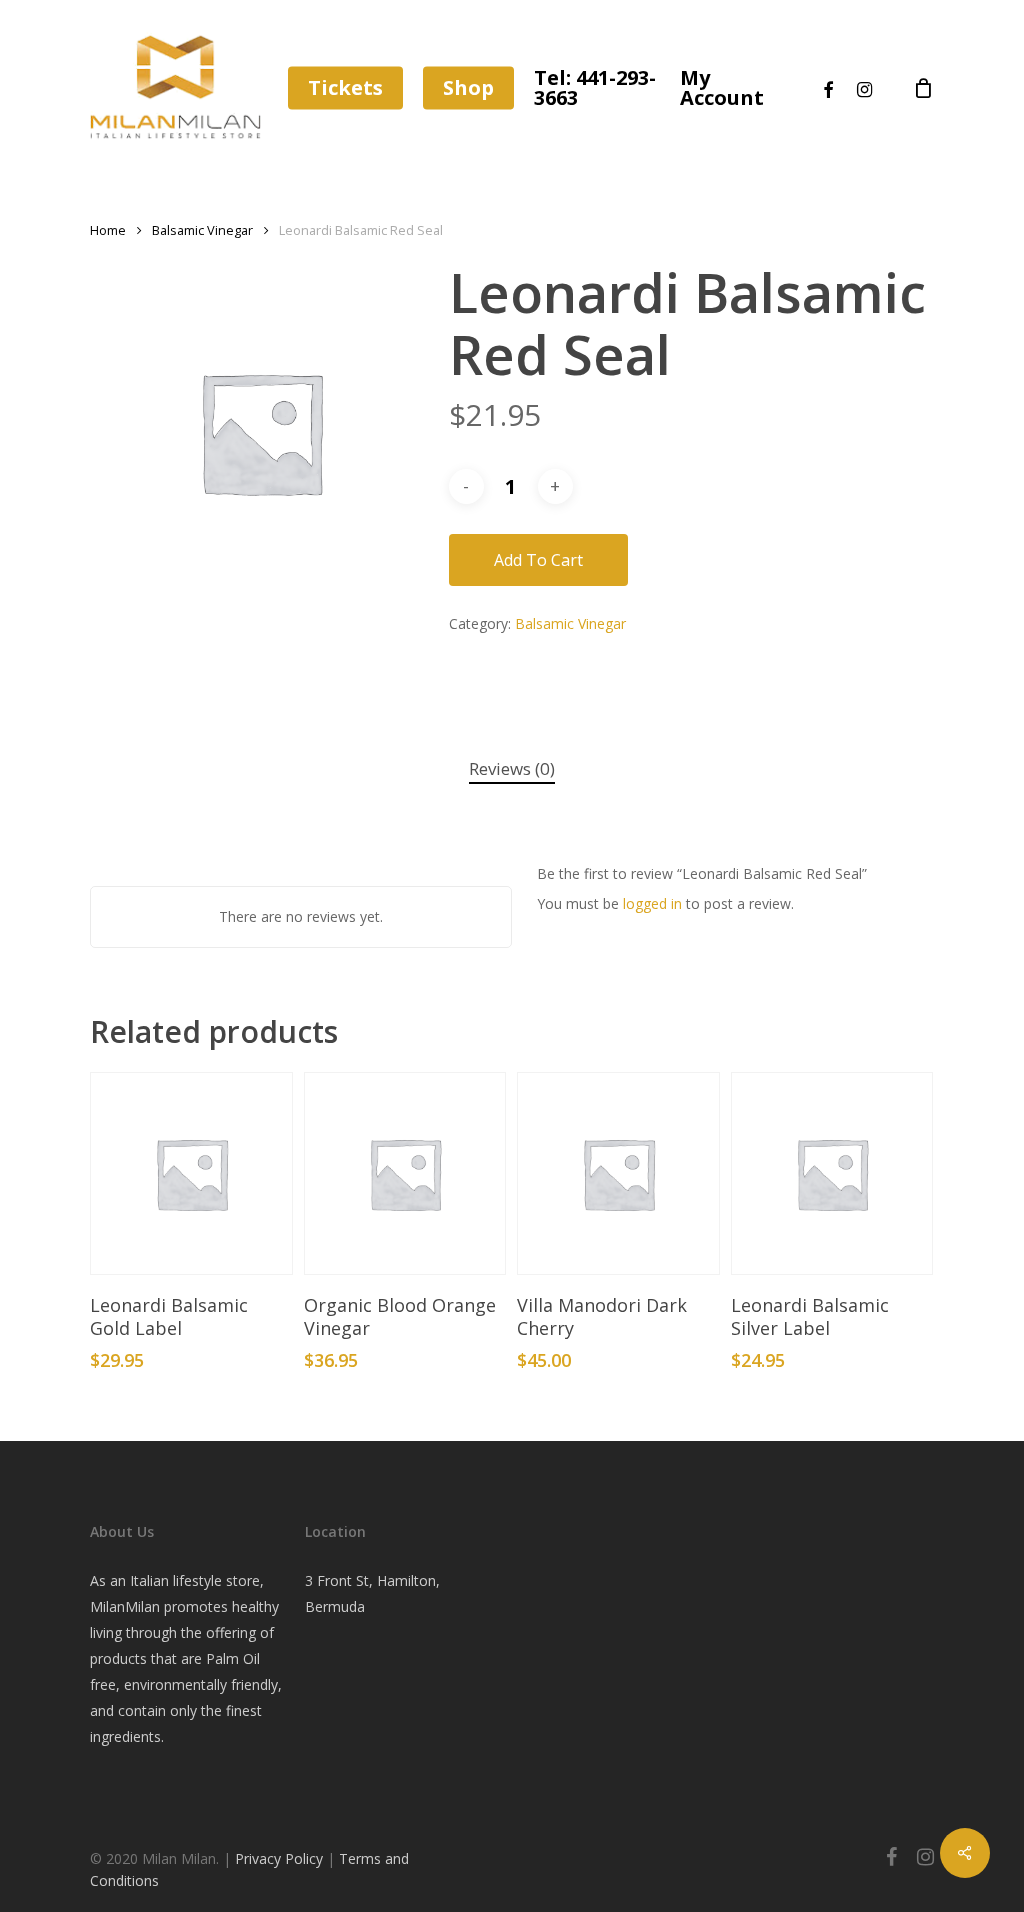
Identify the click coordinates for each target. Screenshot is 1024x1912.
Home (108, 230)
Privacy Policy (281, 1858)
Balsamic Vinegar (202, 230)
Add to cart (538, 560)
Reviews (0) (512, 768)
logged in (652, 903)
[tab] (512, 769)
